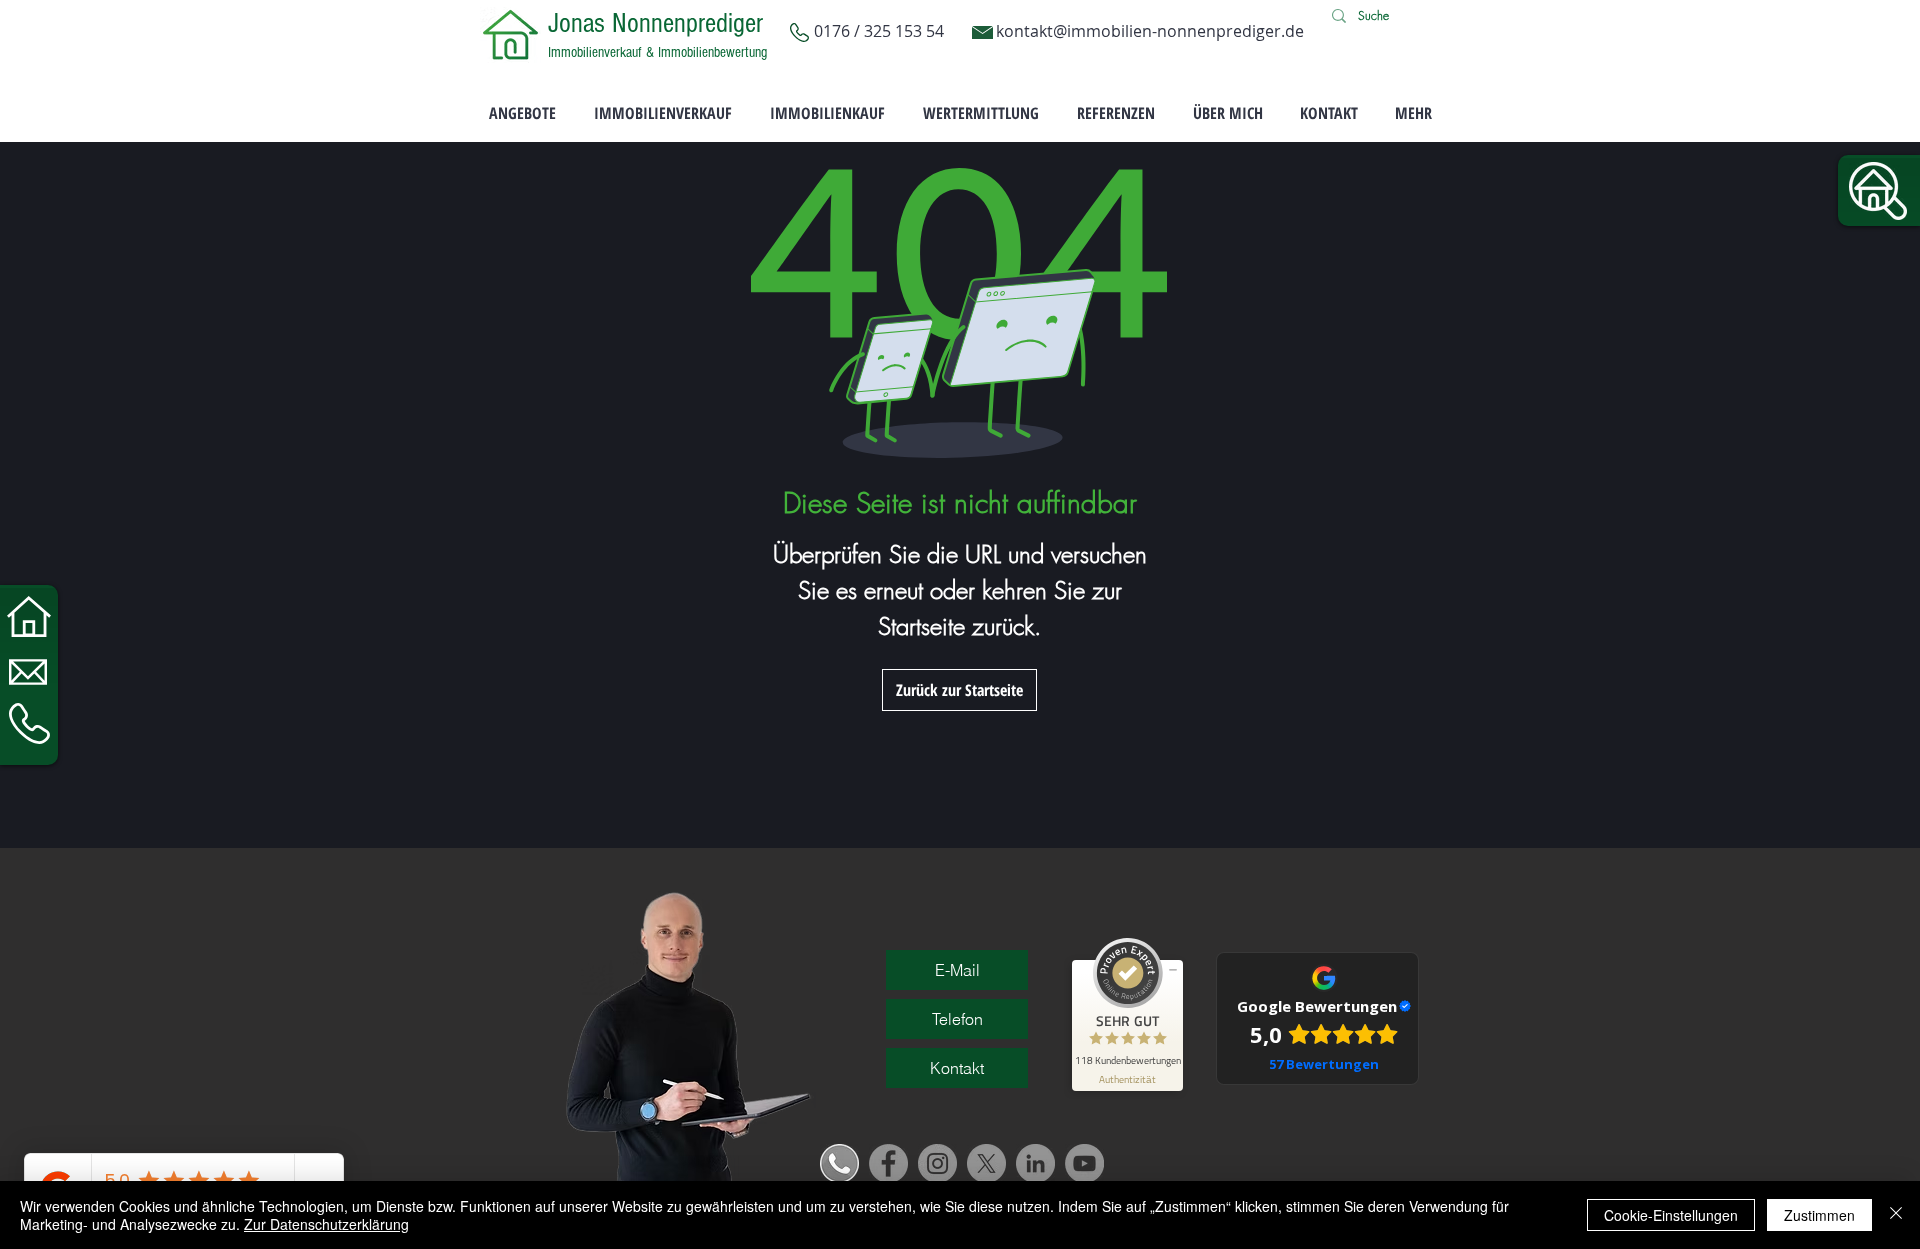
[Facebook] (888, 1163)
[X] (986, 1163)
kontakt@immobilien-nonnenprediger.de (1150, 31)
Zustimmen (1819, 1215)
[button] (1878, 191)
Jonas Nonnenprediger (655, 23)
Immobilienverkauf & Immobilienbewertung (657, 52)
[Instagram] (937, 1163)
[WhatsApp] (839, 1163)
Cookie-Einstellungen (1671, 1215)
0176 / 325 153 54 (881, 31)
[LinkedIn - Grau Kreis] (1035, 1163)
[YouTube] (1084, 1163)
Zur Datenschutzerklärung (326, 1224)
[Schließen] (1896, 1215)
